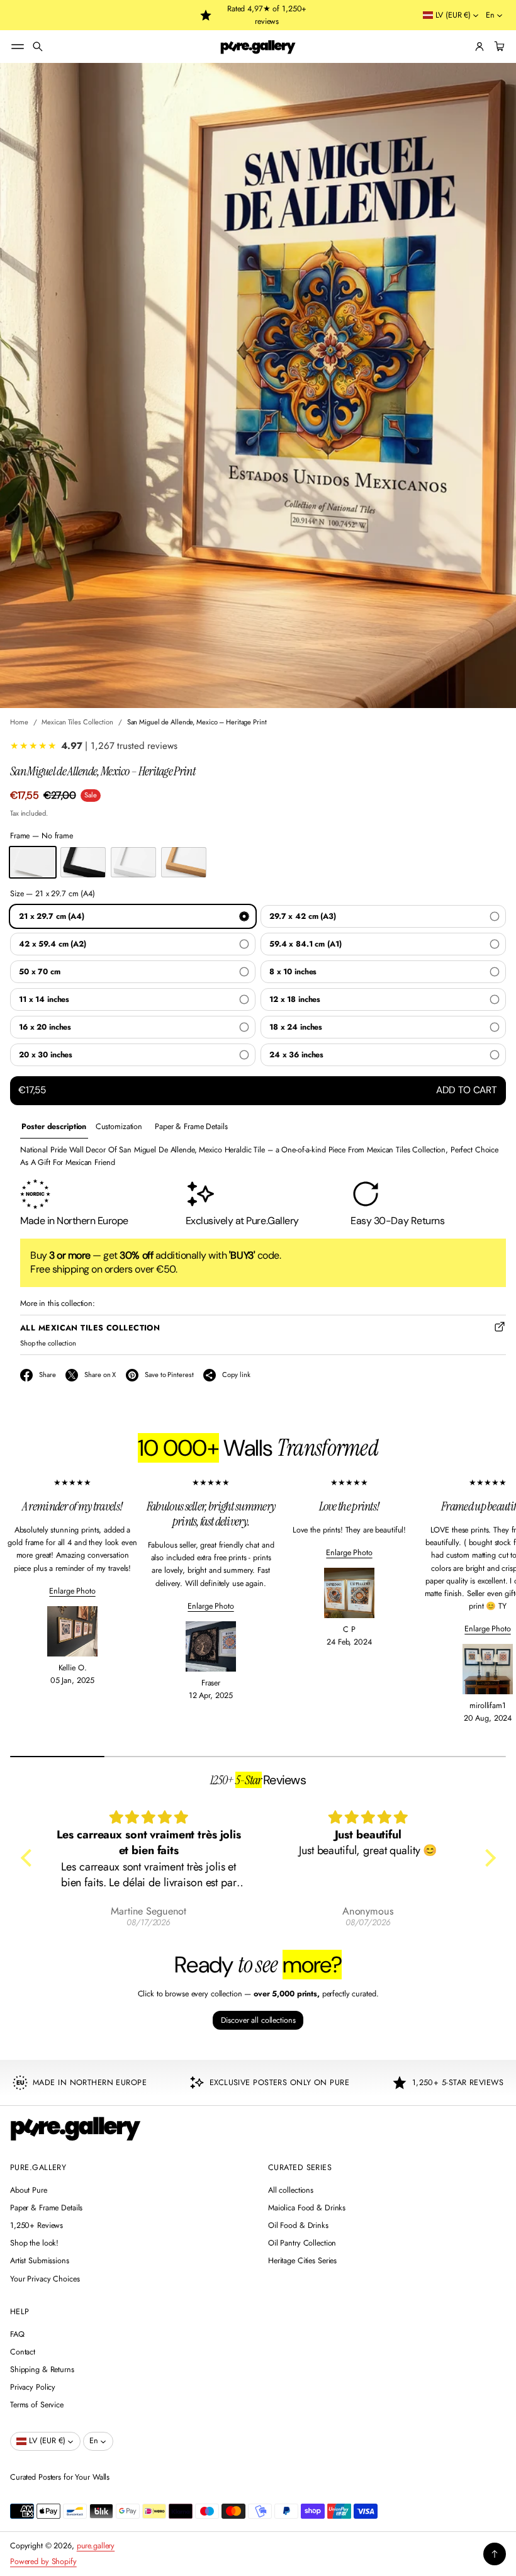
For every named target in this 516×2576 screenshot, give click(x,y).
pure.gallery (96, 2546)
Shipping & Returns (42, 2370)
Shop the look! (34, 2243)
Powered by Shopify (43, 2562)
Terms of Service (37, 2405)
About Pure (29, 2190)
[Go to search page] (38, 47)
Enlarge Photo (72, 1591)
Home (19, 722)
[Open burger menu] (18, 47)
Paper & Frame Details (46, 2208)
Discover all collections (258, 2020)
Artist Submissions (40, 2261)
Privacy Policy (33, 2387)
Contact (23, 2352)
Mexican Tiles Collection (77, 722)
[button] (38, 47)
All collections (291, 2190)
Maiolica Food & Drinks (307, 2208)
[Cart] (498, 47)
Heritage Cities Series (302, 2261)
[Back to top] (495, 2554)
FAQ (17, 2334)
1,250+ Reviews (36, 2225)
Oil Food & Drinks (298, 2225)
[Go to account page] (480, 47)
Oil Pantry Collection (302, 2243)
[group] (54, 1127)
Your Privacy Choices (45, 2279)
